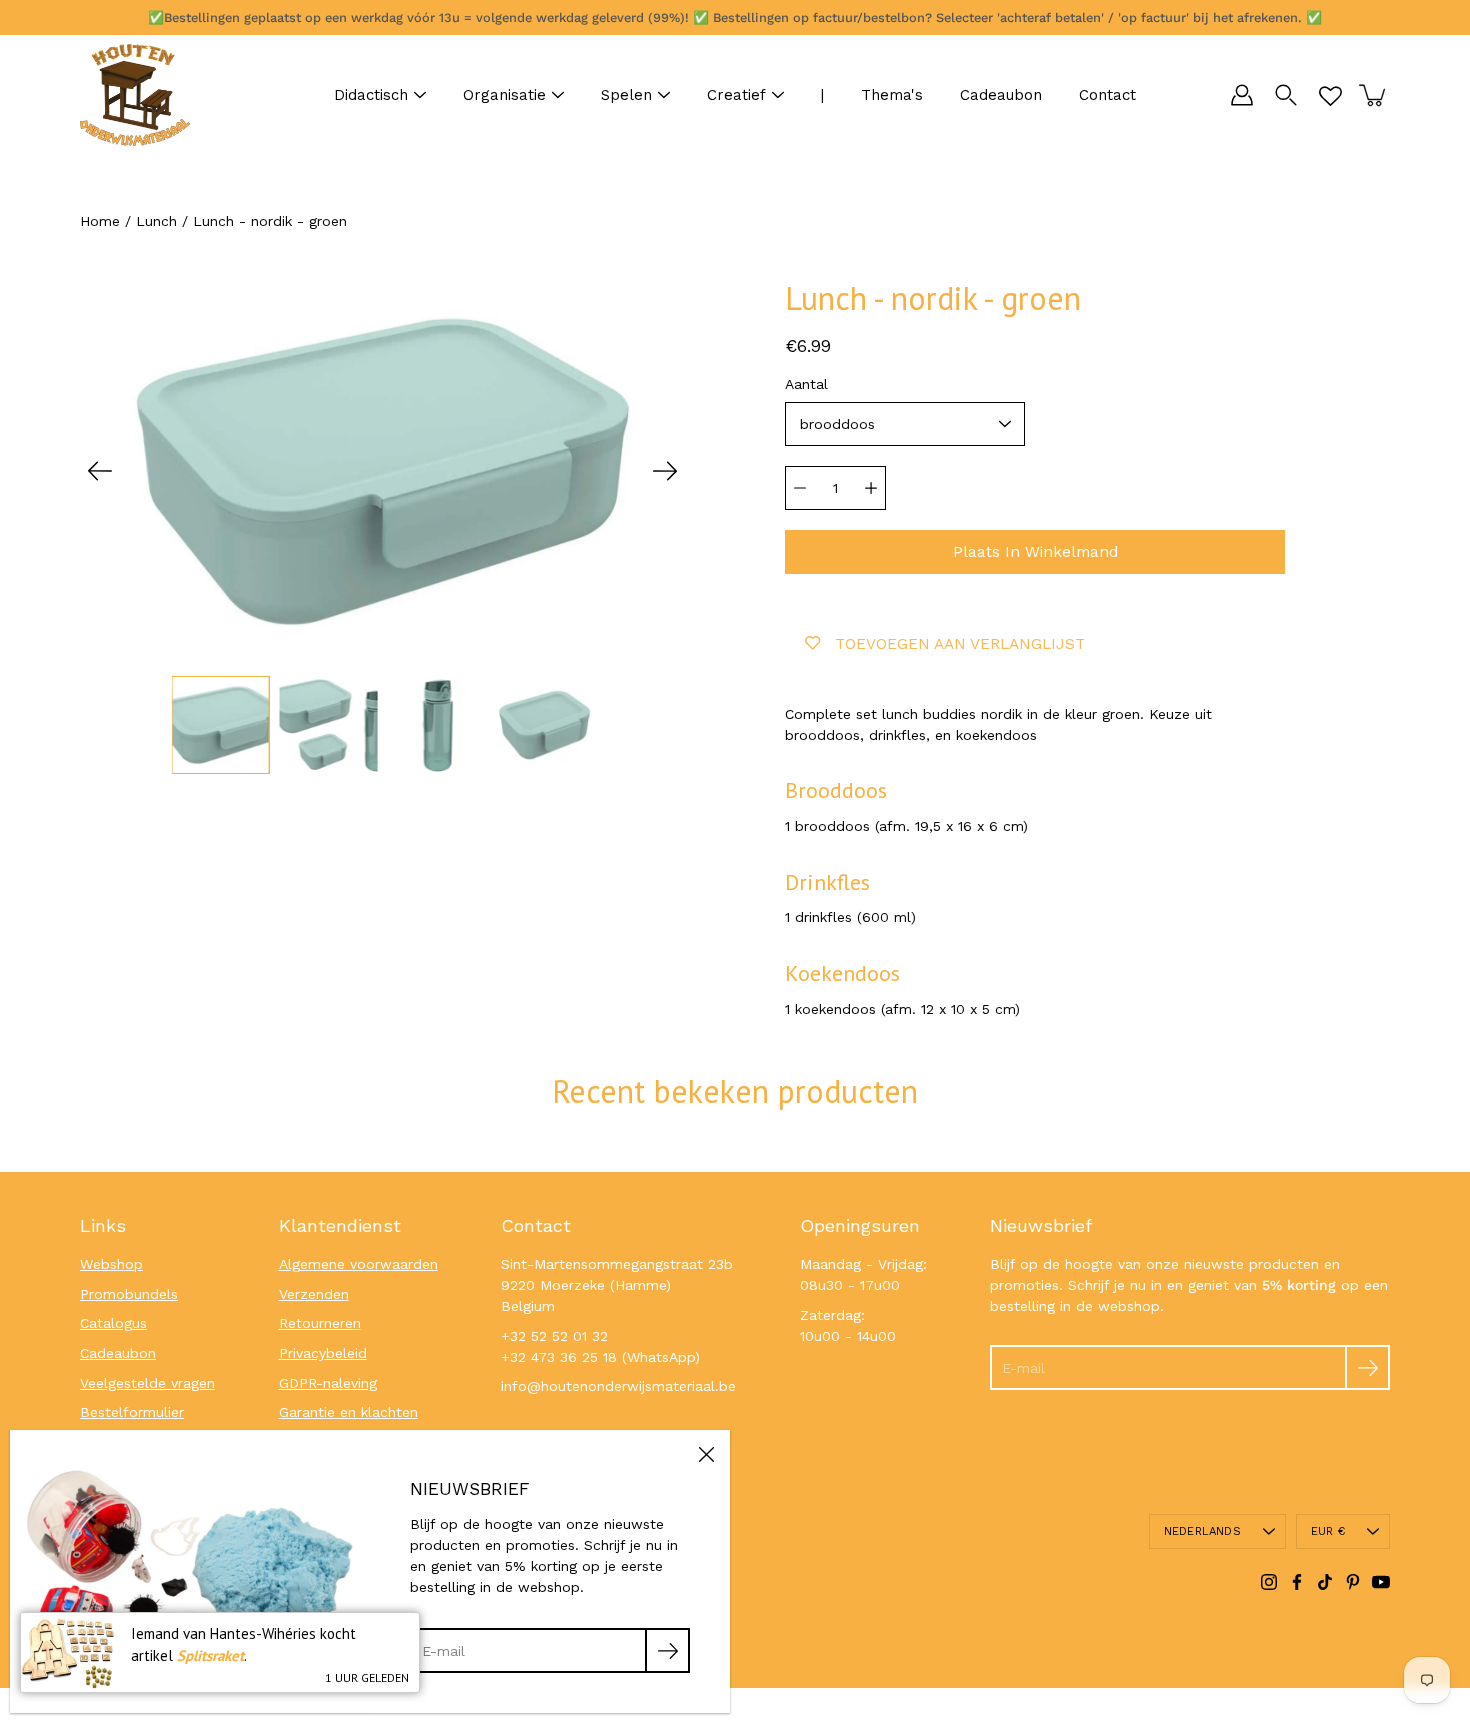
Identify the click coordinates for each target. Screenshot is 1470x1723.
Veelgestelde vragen (147, 1383)
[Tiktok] (1325, 1582)
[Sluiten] (706, 1454)
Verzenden (314, 1294)
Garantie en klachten (348, 1412)
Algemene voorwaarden (358, 1264)
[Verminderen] (800, 488)
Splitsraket (210, 1655)
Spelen (626, 95)
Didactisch (371, 95)
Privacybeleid (323, 1353)
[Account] (1242, 95)
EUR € (1328, 1531)
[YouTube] (1381, 1582)
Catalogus (113, 1323)
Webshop (111, 1264)
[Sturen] (1367, 1367)
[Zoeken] (1286, 95)
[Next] (665, 471)
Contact (1107, 95)
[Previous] (100, 471)
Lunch (156, 221)
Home (100, 221)
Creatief (736, 95)
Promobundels (129, 1294)
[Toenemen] (871, 488)
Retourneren (320, 1323)
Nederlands (1202, 1531)
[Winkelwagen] (1374, 95)
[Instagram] (1269, 1582)
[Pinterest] (1353, 1582)
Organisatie (504, 95)
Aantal (806, 384)
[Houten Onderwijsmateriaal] (135, 95)
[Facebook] (1297, 1582)
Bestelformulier (132, 1412)
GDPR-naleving (328, 1383)
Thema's (892, 95)
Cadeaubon (1001, 95)
